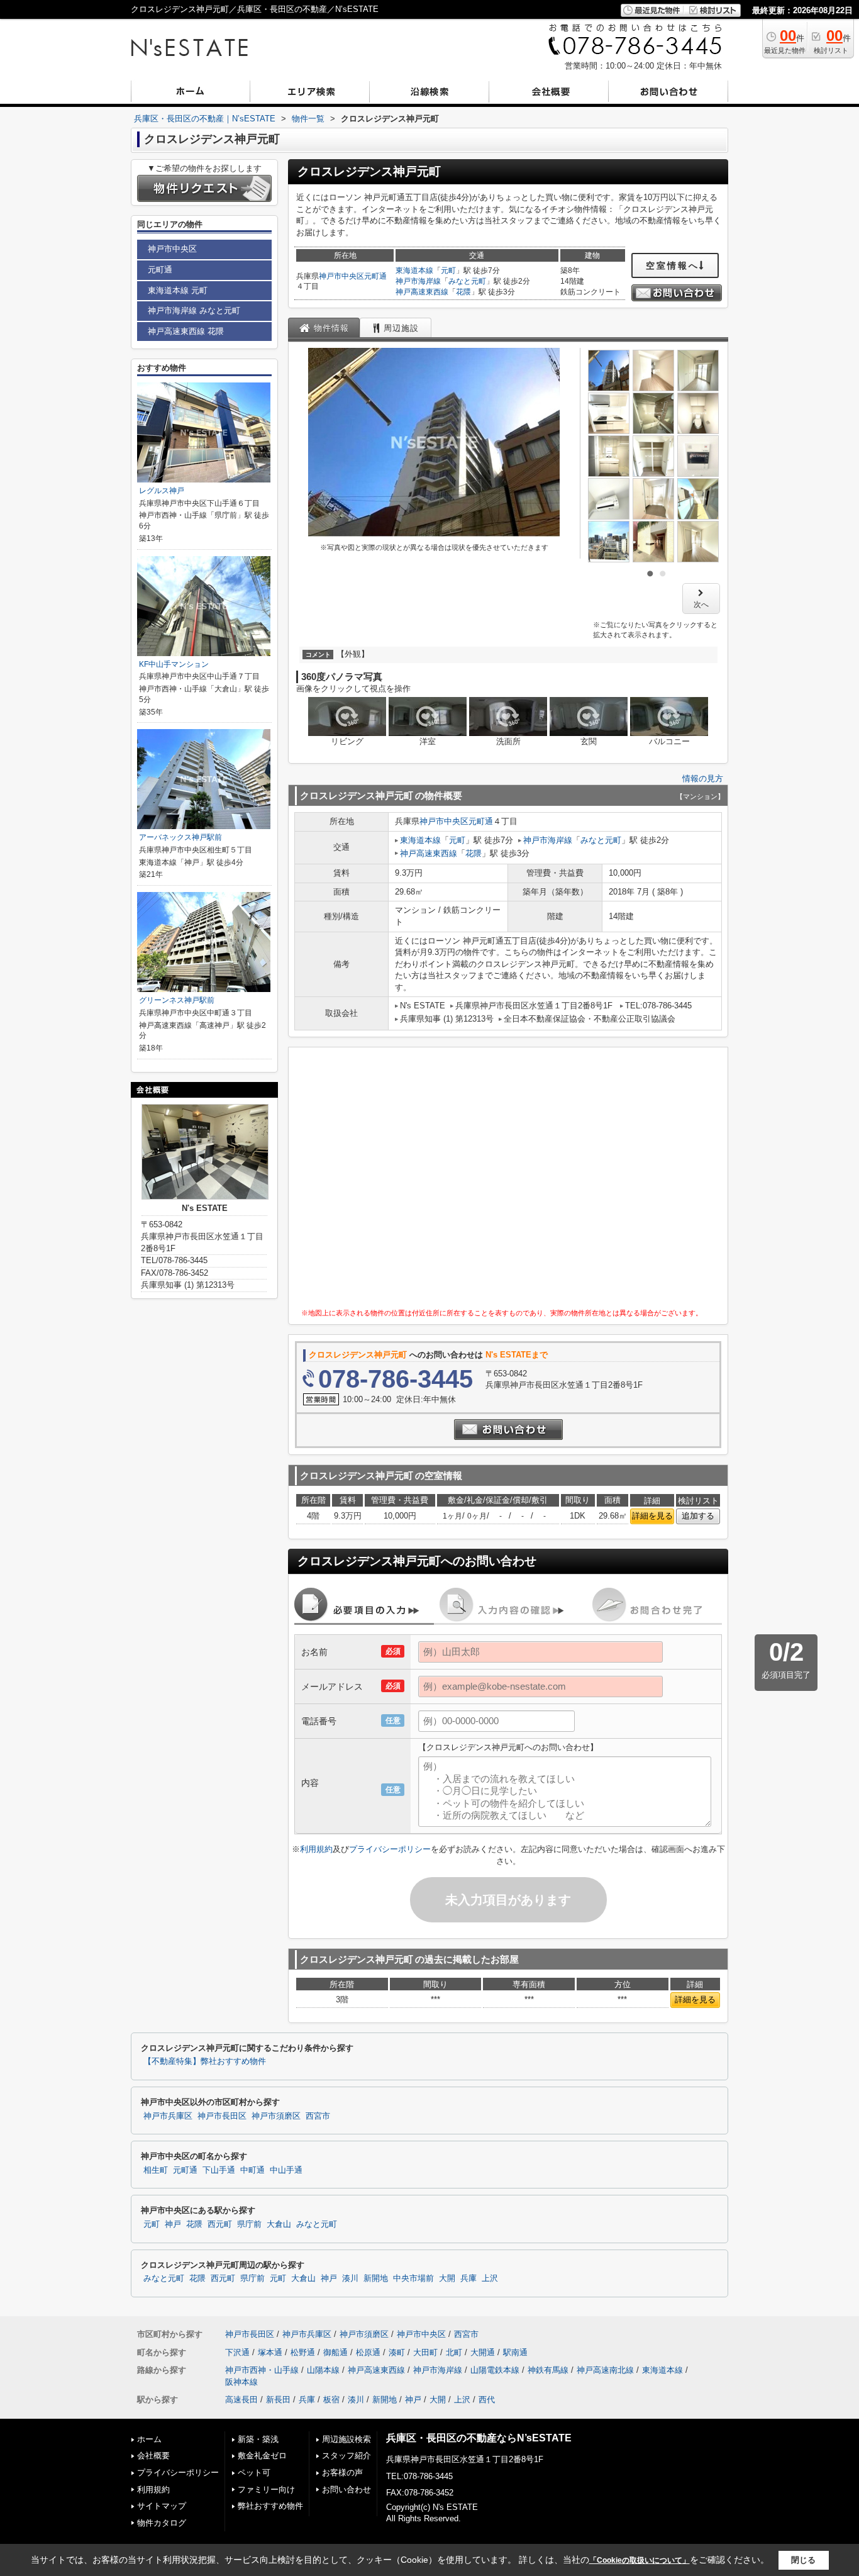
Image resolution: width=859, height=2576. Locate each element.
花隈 (463, 292)
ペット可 (254, 2473)
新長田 (278, 2400)
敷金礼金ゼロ (262, 2456)
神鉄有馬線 (548, 2370)
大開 (447, 2278)
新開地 (376, 2278)
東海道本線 (414, 270)
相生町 (156, 2170)
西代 (487, 2400)
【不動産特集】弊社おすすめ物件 (205, 2061)
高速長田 (241, 2400)
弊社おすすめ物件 (270, 2506)
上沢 (490, 2278)
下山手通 (219, 2170)
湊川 (350, 2278)
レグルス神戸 (162, 491)
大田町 (425, 2352)
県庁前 (249, 2224)
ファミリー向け (266, 2490)
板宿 (331, 2400)
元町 (448, 270)
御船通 (335, 2352)
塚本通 (270, 2352)
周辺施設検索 (346, 2439)
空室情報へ (673, 265)
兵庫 (468, 2278)
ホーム (149, 2439)
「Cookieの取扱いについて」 (640, 2560)
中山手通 (286, 2170)
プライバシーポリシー (390, 1849)
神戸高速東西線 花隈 (186, 331)
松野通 (303, 2352)
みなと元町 (467, 281)
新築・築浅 (258, 2439)
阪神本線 (241, 2382)
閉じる (803, 2560)
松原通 (368, 2352)
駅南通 (515, 2352)
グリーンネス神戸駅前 (177, 1000)
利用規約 (316, 1849)
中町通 (252, 2170)
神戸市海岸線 (418, 281)
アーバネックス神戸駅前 (180, 837)
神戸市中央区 (341, 276)
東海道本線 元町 (178, 290)
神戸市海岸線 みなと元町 (194, 310)
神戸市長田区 (222, 2116)
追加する (698, 1516)
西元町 (220, 2224)
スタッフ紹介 (346, 2456)
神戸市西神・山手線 (262, 2370)
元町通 (375, 276)
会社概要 (153, 2456)
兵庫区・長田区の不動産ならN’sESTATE (479, 2438)
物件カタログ (162, 2523)
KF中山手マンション (174, 664)
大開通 (483, 2352)
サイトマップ (162, 2506)
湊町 (397, 2352)
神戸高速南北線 (605, 2370)
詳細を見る (652, 1516)
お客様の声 (342, 2473)
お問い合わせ (346, 2490)
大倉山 (279, 2224)
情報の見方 (703, 778)
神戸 (173, 2224)
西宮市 (318, 2116)
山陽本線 (323, 2370)
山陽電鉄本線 (495, 2370)
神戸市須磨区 (276, 2116)
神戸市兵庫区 (168, 2116)
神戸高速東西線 (422, 292)
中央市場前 (413, 2278)
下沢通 (237, 2352)
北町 (454, 2352)
